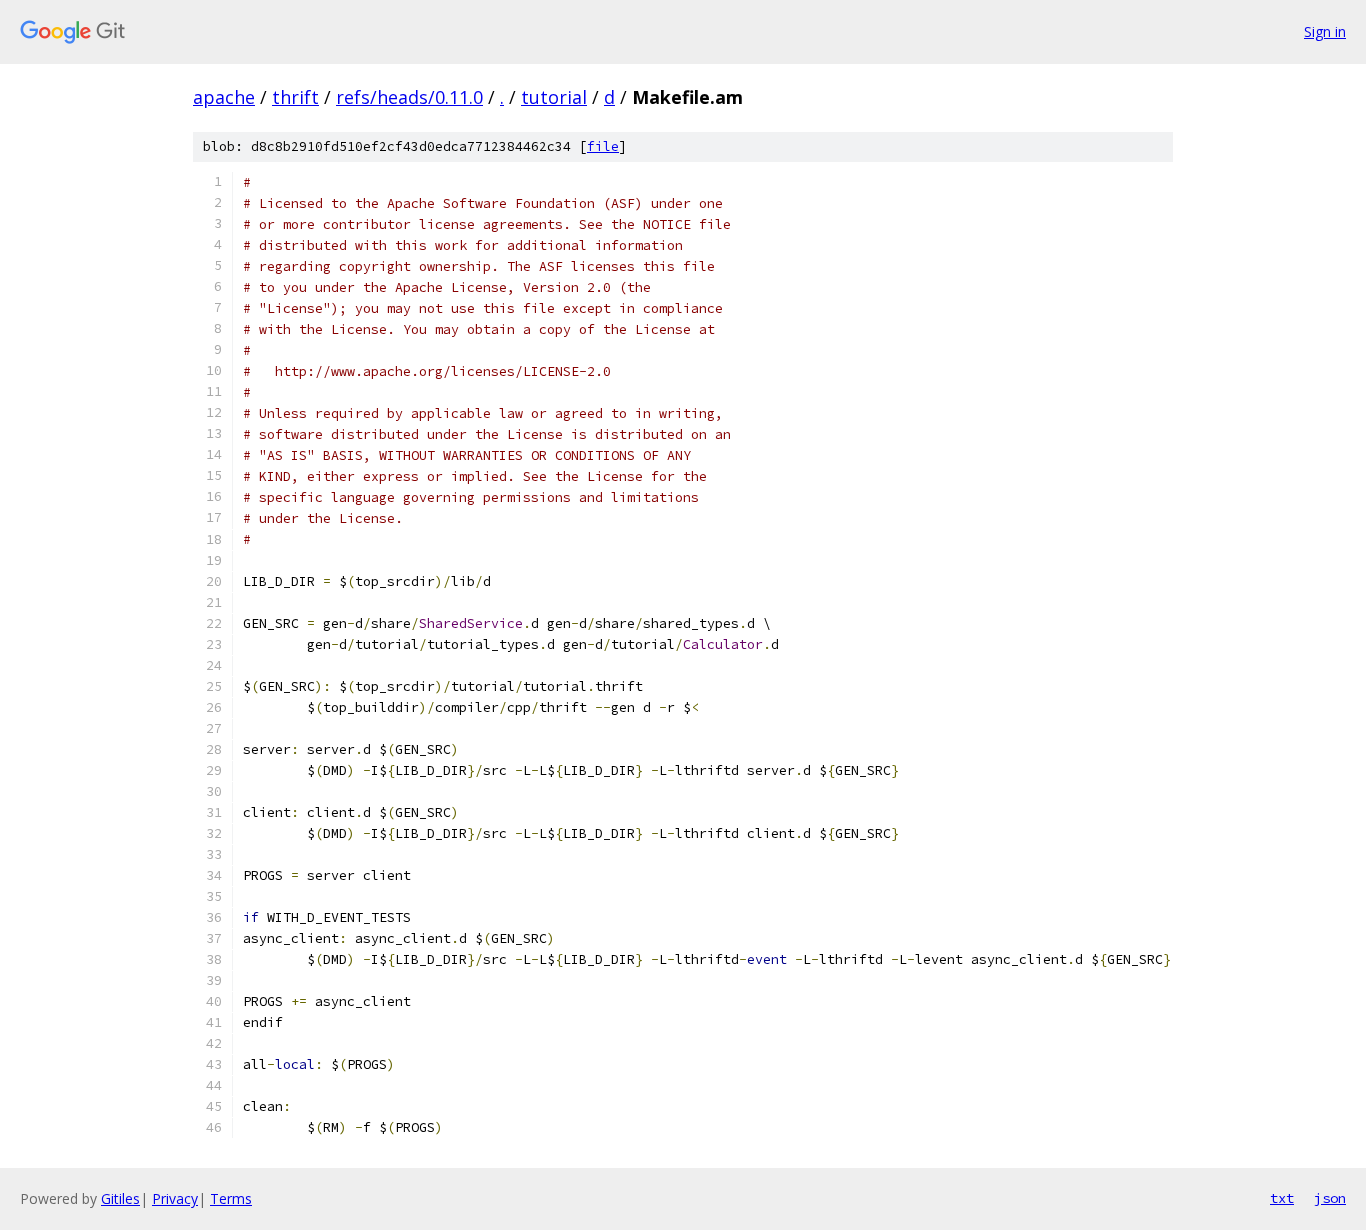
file (603, 146)
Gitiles (120, 1198)
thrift (295, 97)
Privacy (175, 1198)
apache (224, 97)
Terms (231, 1198)
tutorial (554, 97)
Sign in (1325, 31)
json (1330, 1198)
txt (1282, 1198)
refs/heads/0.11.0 (409, 97)
